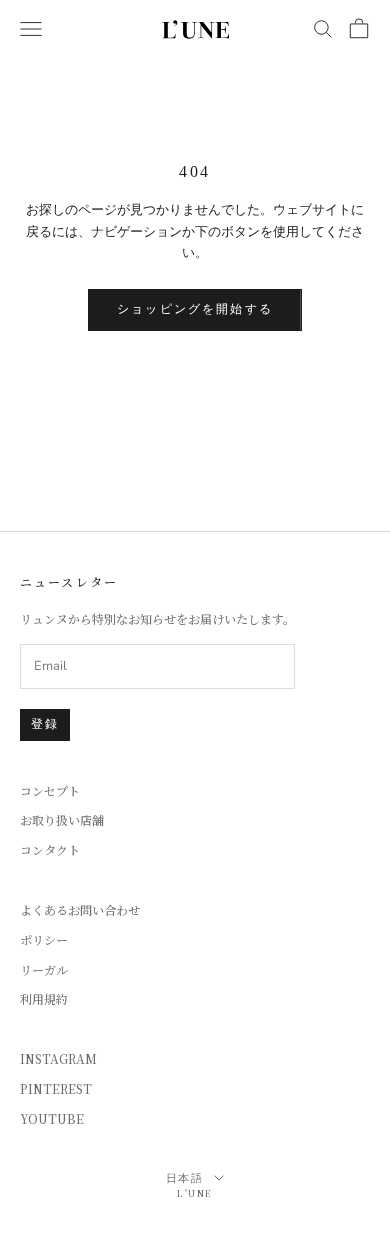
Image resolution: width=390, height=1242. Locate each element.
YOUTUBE (52, 1118)
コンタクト (50, 849)
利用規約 (44, 998)
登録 (45, 724)
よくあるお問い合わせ (80, 909)
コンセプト (50, 790)
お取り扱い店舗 (62, 819)
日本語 (185, 1178)
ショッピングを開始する (195, 309)
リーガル (44, 969)
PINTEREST (56, 1088)
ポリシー (44, 939)
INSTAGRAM (58, 1058)
